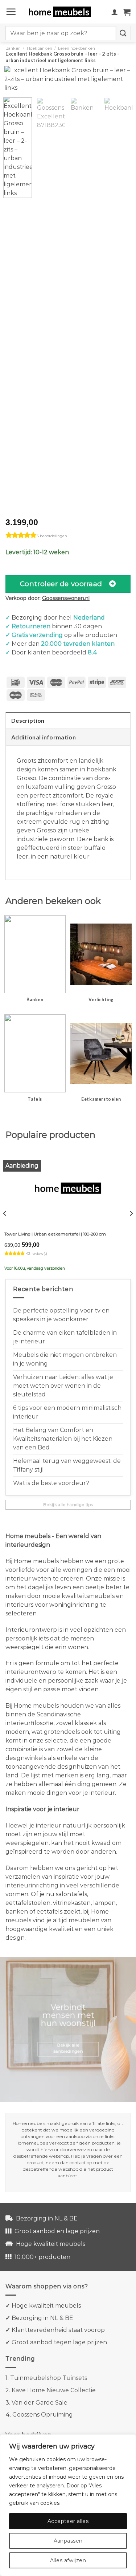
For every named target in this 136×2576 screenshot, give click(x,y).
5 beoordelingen (52, 536)
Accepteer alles (68, 2521)
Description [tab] (28, 720)
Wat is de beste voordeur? (51, 1483)
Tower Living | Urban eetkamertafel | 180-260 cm (55, 1234)
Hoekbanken (40, 48)
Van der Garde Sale (40, 2403)
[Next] (120, 84)
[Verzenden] (123, 33)
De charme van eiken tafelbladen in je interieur (65, 1337)
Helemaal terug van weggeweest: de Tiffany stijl (67, 1465)
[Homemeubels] (63, 12)
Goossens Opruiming (43, 2415)
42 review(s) (37, 1253)
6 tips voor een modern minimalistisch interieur (67, 1412)
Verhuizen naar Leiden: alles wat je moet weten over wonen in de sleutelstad (63, 1386)
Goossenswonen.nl (66, 598)
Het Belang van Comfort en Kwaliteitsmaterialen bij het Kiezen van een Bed (63, 1439)
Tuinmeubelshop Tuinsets (49, 2378)
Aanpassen (68, 2541)
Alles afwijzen (68, 2560)
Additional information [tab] (44, 737)
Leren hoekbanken (77, 48)
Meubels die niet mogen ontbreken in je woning (65, 1359)
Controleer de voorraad (61, 584)
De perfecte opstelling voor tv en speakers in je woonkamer (61, 1315)
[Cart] (127, 12)
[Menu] (11, 12)
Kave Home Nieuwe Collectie (54, 2390)
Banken (13, 48)
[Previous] (16, 84)
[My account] (115, 12)
